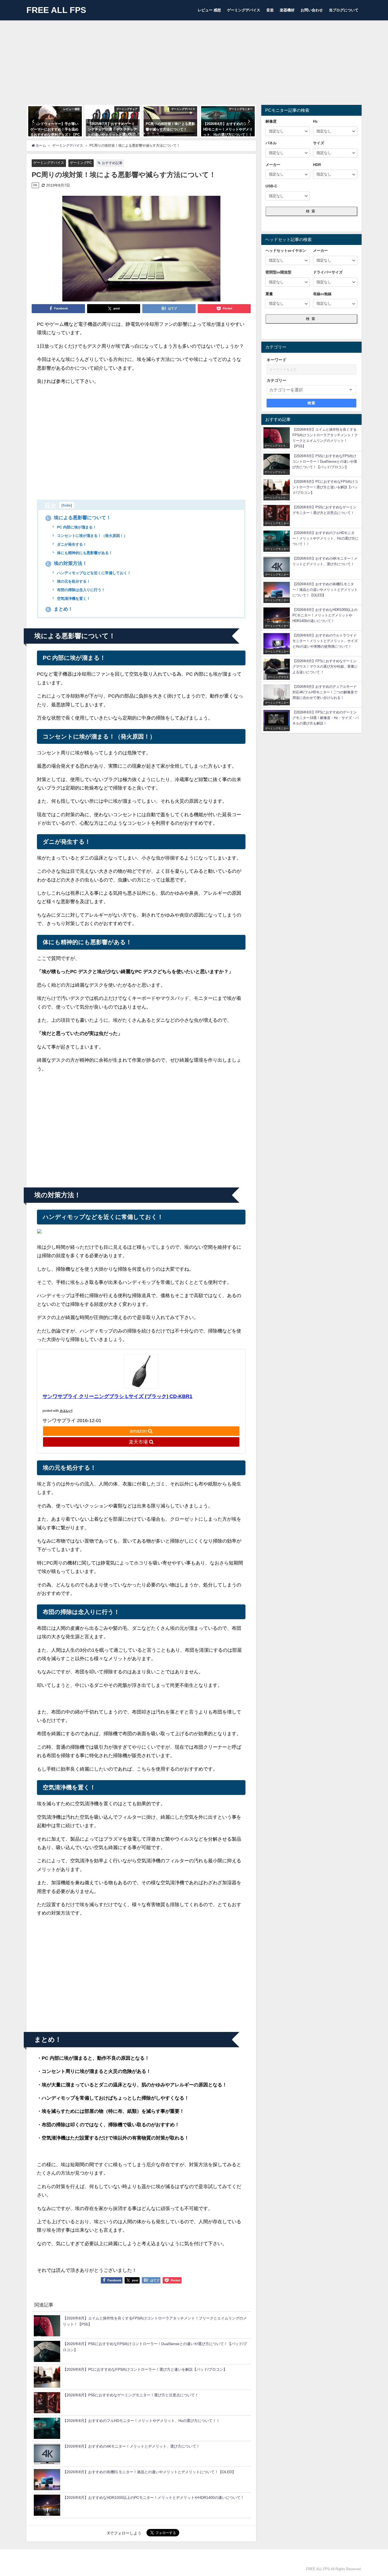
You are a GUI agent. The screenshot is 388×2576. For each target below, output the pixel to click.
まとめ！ (60, 609)
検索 (311, 211)
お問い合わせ (312, 10)
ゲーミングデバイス (244, 10)
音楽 (270, 10)
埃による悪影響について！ (79, 518)
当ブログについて (344, 10)
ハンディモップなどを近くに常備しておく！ (93, 573)
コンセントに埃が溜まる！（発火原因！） (92, 536)
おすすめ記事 (112, 163)
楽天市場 (138, 1442)
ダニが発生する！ (71, 544)
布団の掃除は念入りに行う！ (81, 590)
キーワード (276, 360)
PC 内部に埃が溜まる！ (76, 527)
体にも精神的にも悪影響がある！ (84, 553)
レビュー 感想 (209, 10)
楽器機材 (287, 10)
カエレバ (66, 1411)
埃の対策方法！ (67, 563)
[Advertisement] (194, 60)
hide (67, 505)
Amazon (138, 1431)
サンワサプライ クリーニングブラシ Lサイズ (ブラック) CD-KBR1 (117, 1396)
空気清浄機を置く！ (73, 598)
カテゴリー (276, 380)
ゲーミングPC (81, 163)
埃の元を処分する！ (73, 581)
